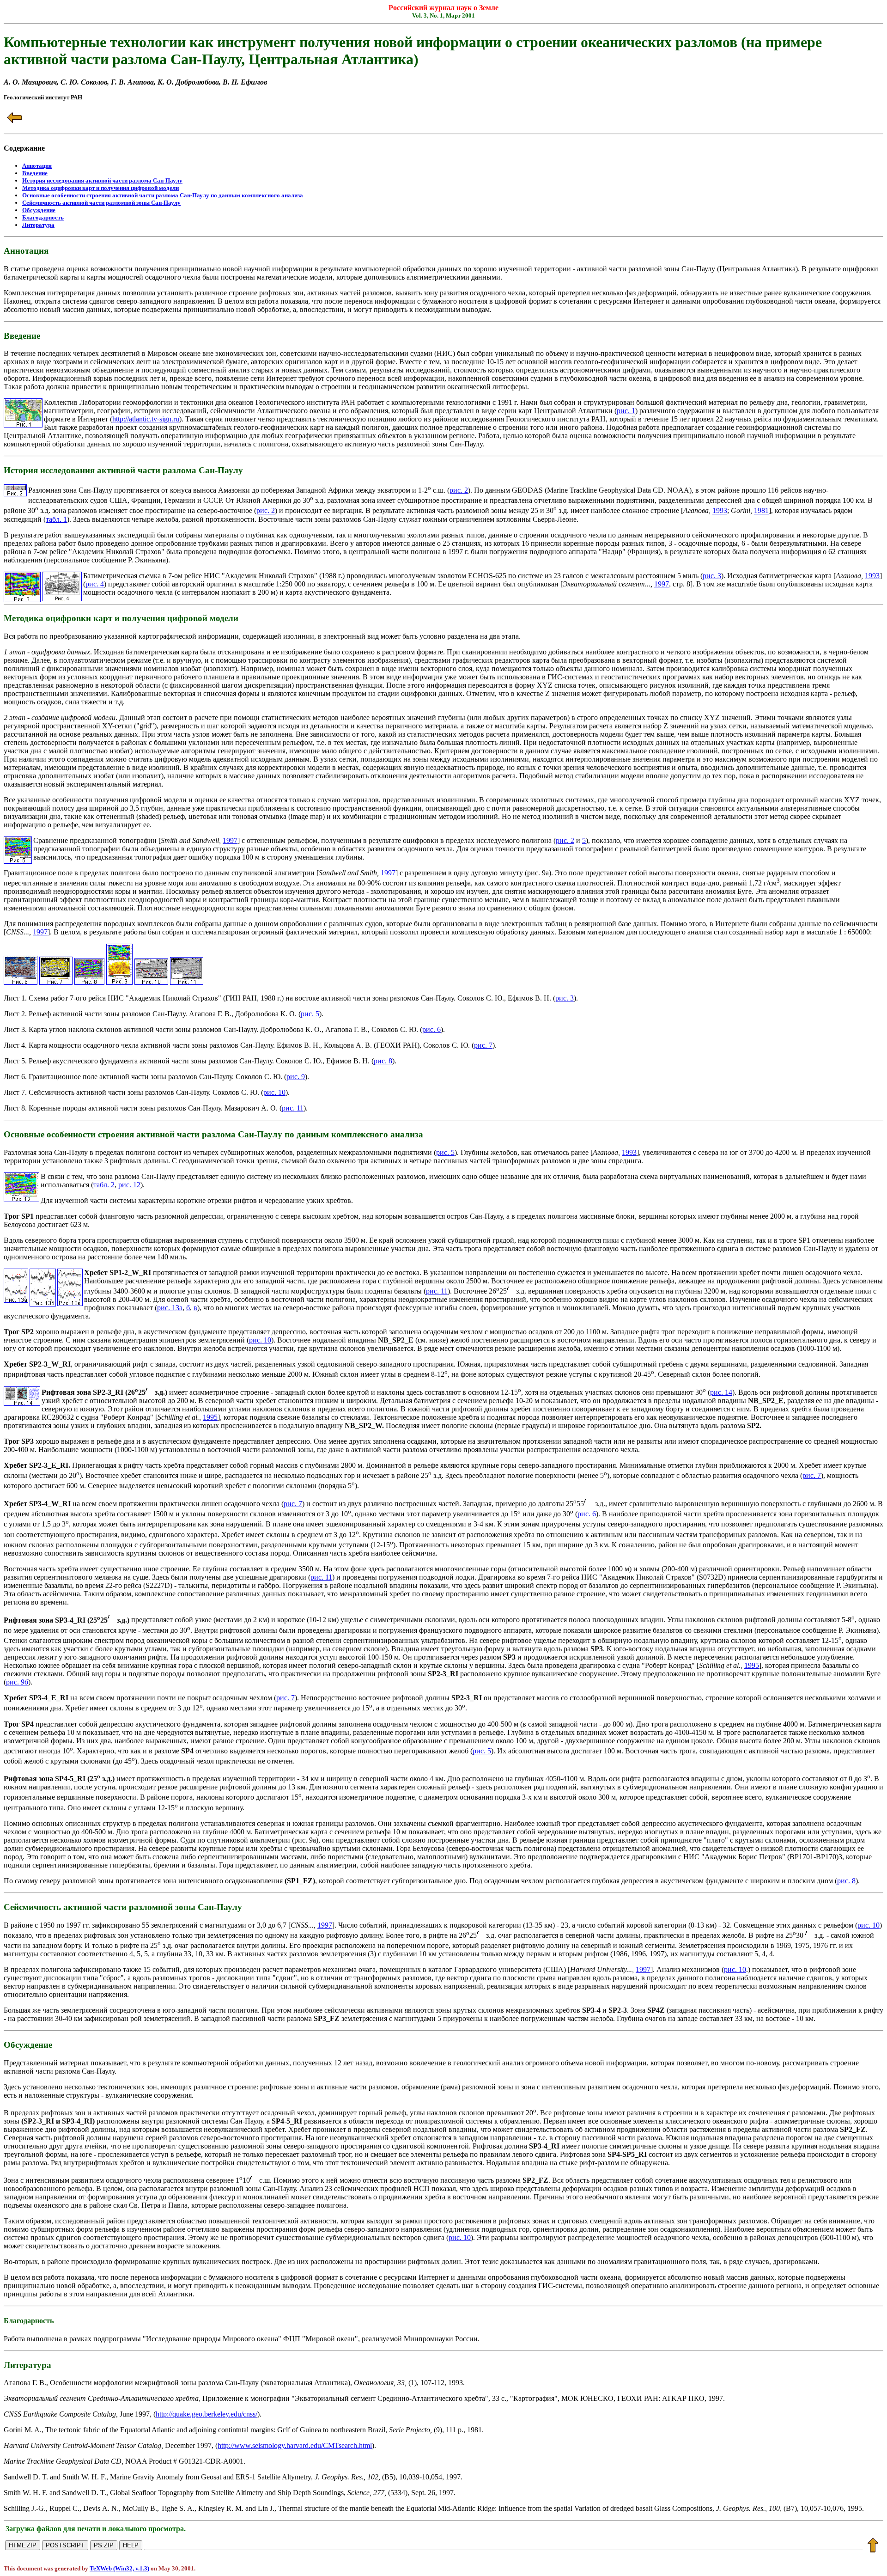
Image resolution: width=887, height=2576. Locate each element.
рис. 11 (293, 1108)
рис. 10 (274, 1092)
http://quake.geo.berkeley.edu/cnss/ (207, 2414)
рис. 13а (170, 1308)
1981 (761, 511)
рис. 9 (296, 1077)
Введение (35, 173)
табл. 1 (56, 519)
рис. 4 (95, 584)
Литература (38, 225)
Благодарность (43, 217)
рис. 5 (310, 1014)
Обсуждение (39, 210)
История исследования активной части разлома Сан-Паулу (102, 180)
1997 (662, 584)
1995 (210, 1417)
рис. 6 (431, 1029)
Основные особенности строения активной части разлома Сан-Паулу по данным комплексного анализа (163, 195)
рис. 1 (626, 411)
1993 (720, 511)
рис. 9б (17, 1682)
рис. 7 (483, 1045)
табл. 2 (104, 1185)
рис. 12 (129, 1185)
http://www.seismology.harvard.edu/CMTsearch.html (295, 2445)
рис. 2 (459, 490)
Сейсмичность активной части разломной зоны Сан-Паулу (101, 203)
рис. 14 (721, 1392)
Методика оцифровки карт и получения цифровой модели (100, 188)
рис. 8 (383, 1061)
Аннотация (37, 166)
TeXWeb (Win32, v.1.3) (119, 2568)
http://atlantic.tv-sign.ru (146, 419)
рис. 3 (712, 576)
